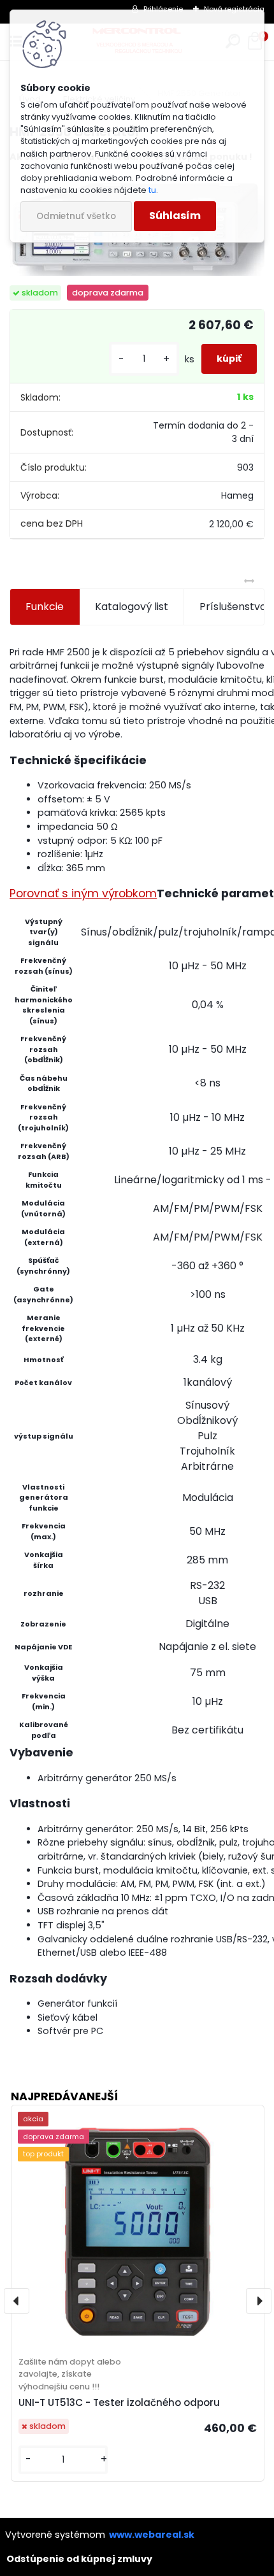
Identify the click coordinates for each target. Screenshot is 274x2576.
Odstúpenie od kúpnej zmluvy (79, 2559)
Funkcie (45, 607)
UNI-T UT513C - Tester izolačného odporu (119, 2402)
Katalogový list (132, 607)
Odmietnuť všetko (76, 216)
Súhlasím (175, 216)
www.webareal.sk (152, 2535)
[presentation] (17, 2301)
